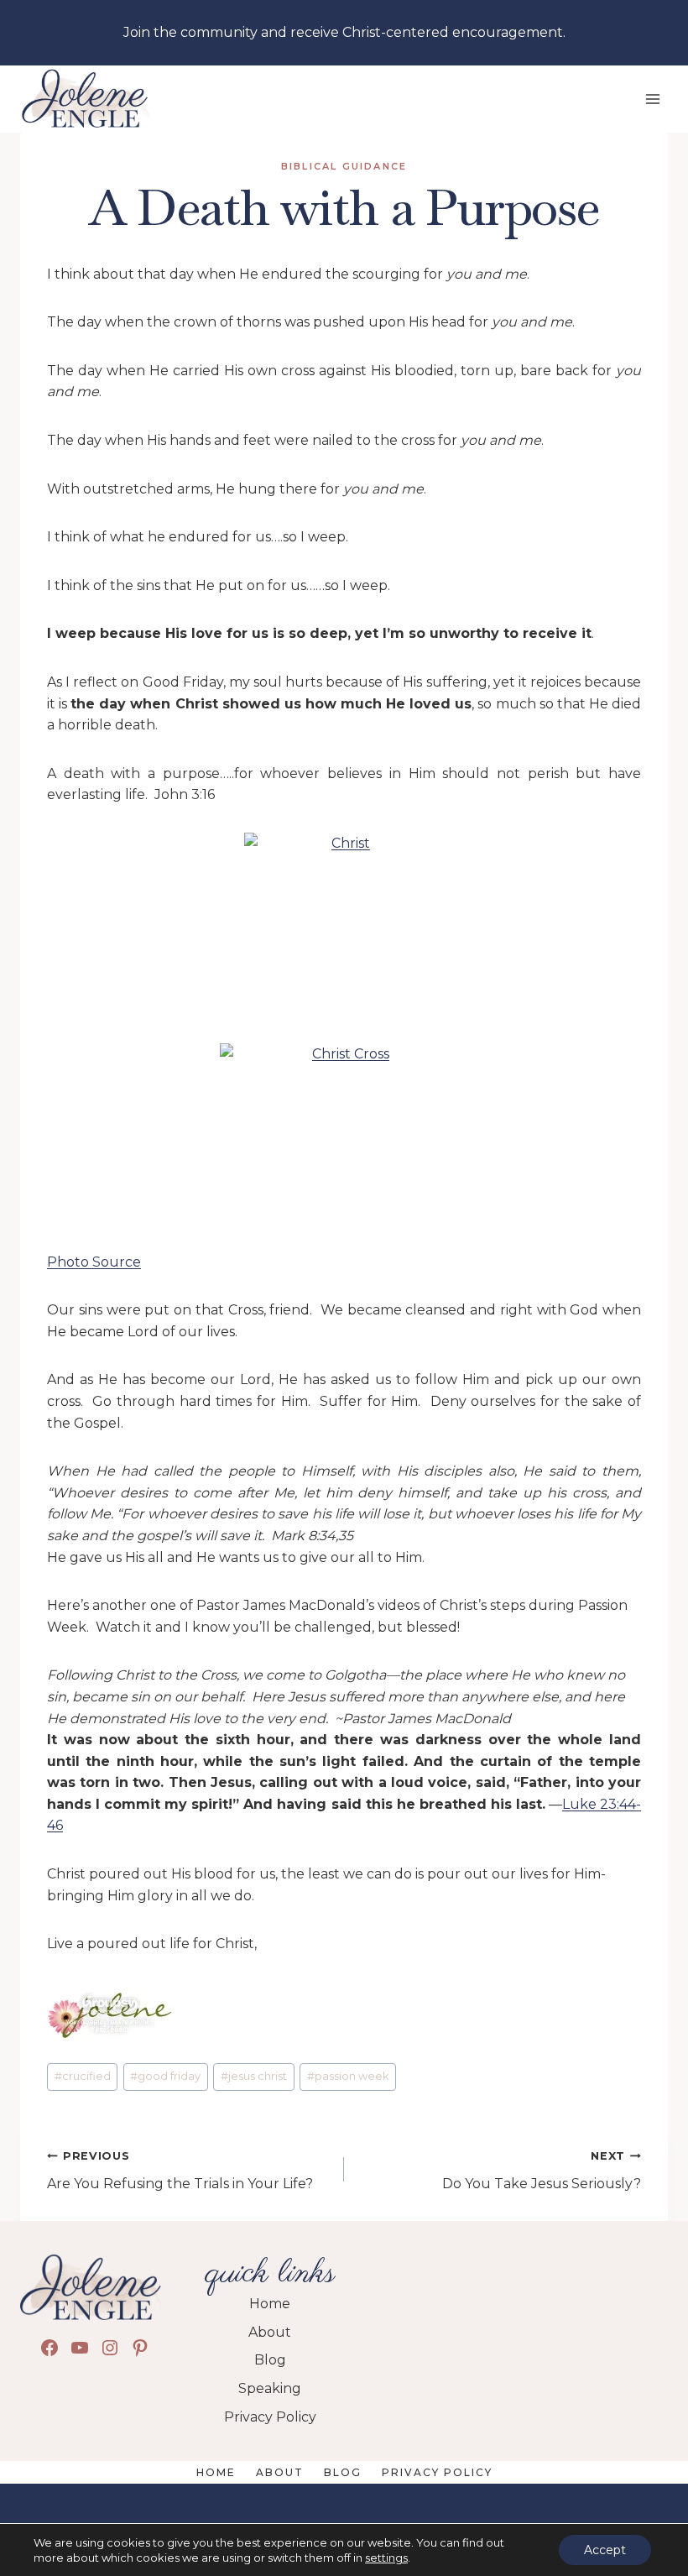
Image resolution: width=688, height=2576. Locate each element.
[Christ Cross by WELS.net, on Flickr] (344, 1136)
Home (216, 2472)
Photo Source (94, 1262)
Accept (605, 2550)
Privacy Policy (437, 2472)
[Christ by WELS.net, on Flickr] (344, 925)
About (280, 2472)
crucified (83, 2076)
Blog (343, 2472)
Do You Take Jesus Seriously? (542, 2171)
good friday (165, 2076)
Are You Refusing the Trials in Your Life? (180, 2171)
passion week (348, 2076)
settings (386, 2558)
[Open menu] (652, 99)
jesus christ (254, 2076)
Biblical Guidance (344, 166)
